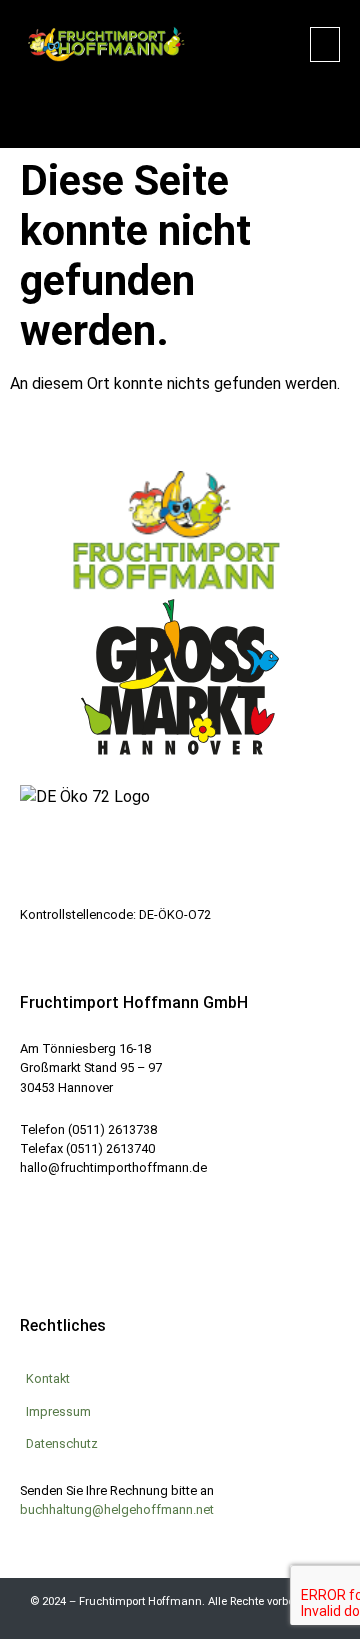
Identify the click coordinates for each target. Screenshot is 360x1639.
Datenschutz (62, 1443)
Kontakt (48, 1378)
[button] (325, 44)
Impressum (58, 1411)
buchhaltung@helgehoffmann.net (117, 1509)
